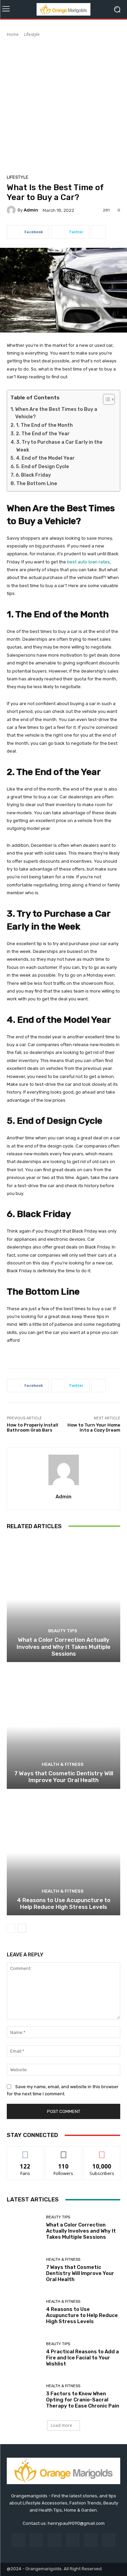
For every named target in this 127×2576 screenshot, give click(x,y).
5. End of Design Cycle (43, 467)
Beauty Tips (63, 1631)
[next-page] (22, 1928)
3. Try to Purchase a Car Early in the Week (59, 446)
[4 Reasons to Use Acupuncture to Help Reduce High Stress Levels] (63, 1853)
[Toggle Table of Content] (105, 399)
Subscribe (102, 2151)
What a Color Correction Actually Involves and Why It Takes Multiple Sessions (63, 1647)
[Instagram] (36, 2540)
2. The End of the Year (43, 434)
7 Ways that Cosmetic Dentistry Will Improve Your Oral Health (64, 1777)
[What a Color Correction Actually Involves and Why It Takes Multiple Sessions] (63, 1600)
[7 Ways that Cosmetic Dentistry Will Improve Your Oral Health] (63, 1726)
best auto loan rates (88, 562)
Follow (63, 2151)
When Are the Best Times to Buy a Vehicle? (56, 413)
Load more (61, 2425)
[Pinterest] (73, 2540)
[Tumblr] (91, 2540)
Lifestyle (32, 34)
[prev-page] (11, 1928)
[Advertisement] (63, 105)
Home (13, 34)
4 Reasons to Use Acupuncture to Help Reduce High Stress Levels (64, 1903)
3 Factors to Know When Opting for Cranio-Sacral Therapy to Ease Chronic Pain (83, 2400)
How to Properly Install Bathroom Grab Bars (33, 1428)
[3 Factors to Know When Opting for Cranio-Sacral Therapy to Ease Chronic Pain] (24, 2397)
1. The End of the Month (44, 425)
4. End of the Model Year (45, 458)
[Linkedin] (54, 2540)
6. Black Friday (33, 475)
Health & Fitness (63, 1764)
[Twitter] (109, 2540)
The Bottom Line (37, 484)
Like (25, 2151)
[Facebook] (18, 2540)
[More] (99, 232)
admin (31, 210)
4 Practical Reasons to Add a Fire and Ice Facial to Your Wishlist (82, 2358)
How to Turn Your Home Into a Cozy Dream (94, 1428)
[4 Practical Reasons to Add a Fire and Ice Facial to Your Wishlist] (24, 2354)
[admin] (12, 210)
